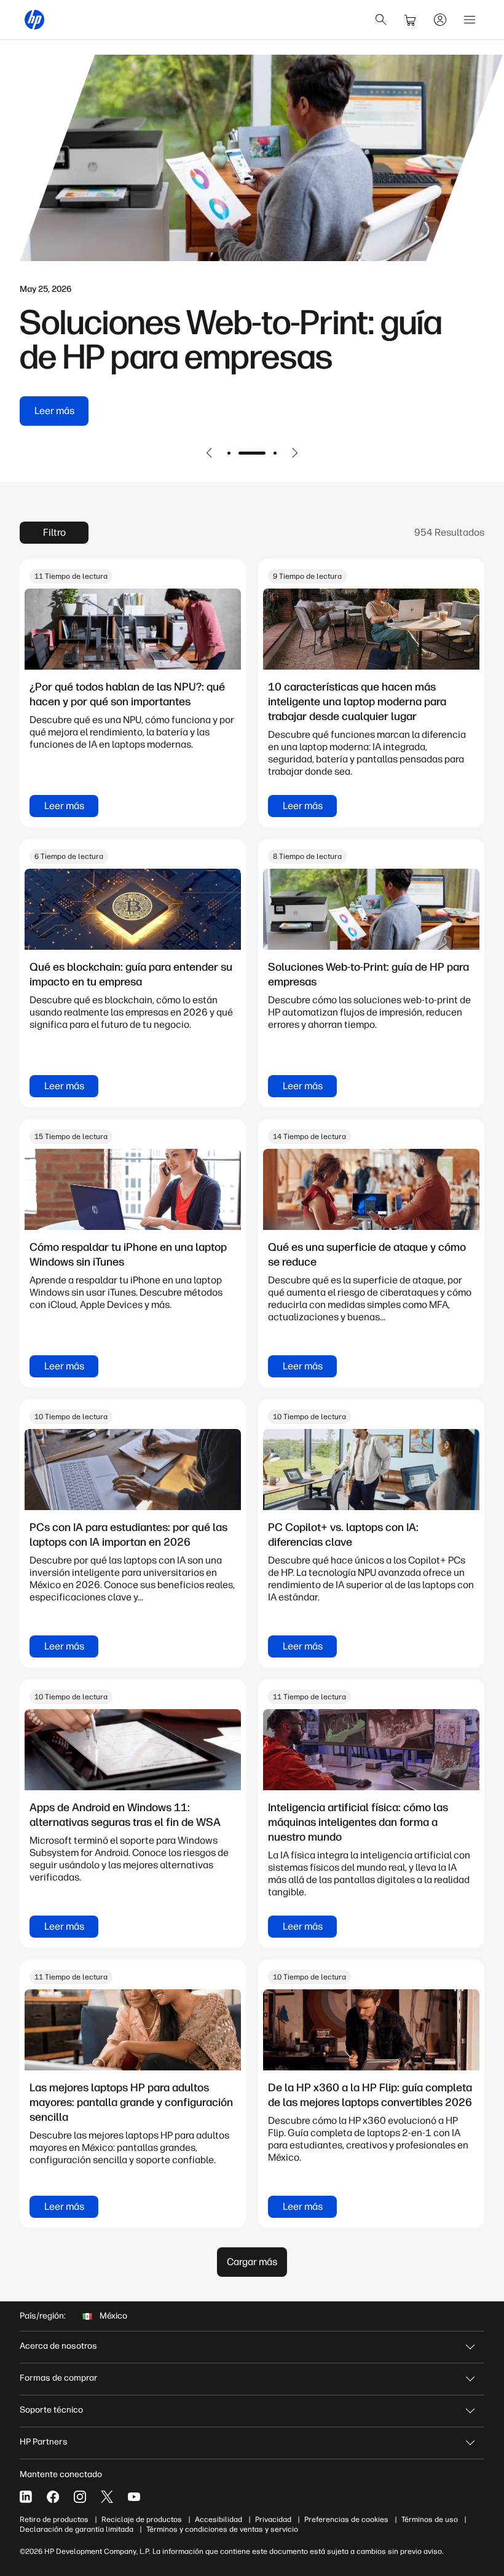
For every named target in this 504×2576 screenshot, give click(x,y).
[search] (381, 20)
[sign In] (440, 20)
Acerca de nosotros (58, 2346)
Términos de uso (430, 2519)
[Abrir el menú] (470, 20)
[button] (210, 453)
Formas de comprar (59, 2378)
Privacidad (273, 2519)
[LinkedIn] (26, 2497)
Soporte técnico (51, 2410)
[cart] (411, 20)
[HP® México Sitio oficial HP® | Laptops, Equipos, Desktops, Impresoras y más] (34, 20)
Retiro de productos (54, 2519)
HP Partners (44, 2442)
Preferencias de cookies (346, 2519)
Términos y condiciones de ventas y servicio (222, 2529)
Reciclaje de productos (142, 2519)
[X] (107, 2497)
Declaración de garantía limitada (77, 2529)
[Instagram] (80, 2497)
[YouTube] (134, 2497)
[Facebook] (53, 2497)
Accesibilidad (219, 2519)
